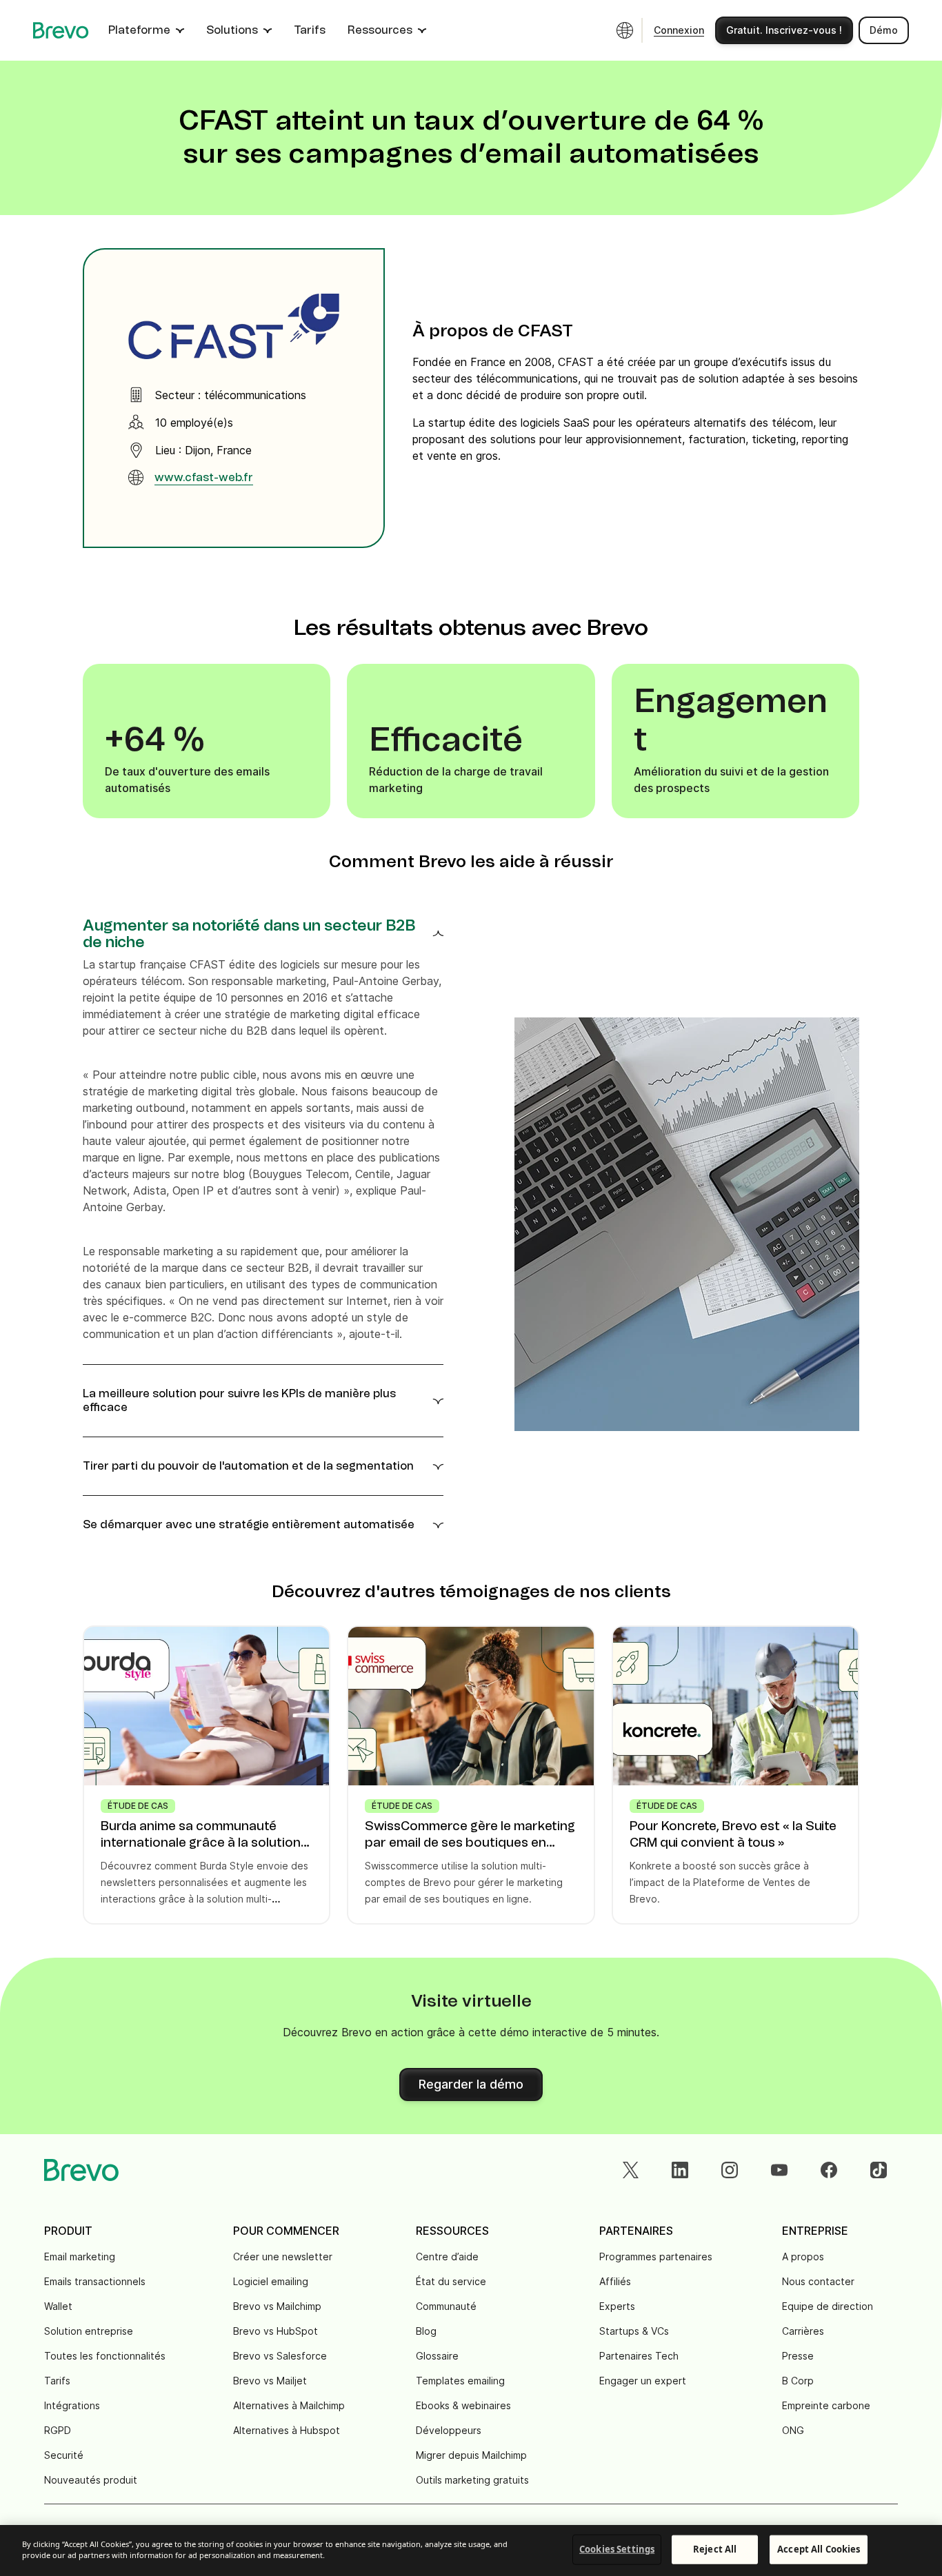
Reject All (715, 2549)
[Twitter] (630, 2170)
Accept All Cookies (819, 2549)
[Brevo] (61, 30)
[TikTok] (879, 2170)
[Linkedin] (680, 2170)
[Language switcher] (625, 30)
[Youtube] (779, 2170)
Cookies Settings (617, 2549)
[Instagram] (730, 2170)
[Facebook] (829, 2170)
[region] (471, 2550)
